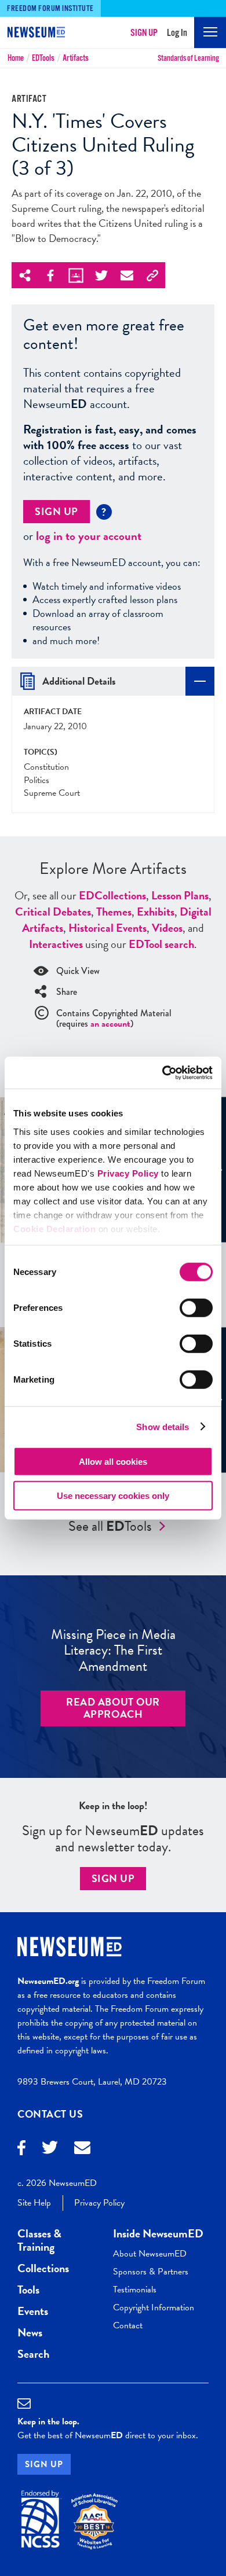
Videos (167, 928)
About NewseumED (150, 2254)
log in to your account (89, 536)
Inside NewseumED (158, 2233)
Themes (114, 912)
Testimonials (135, 2290)
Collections (112, 895)
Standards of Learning (188, 58)
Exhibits (156, 912)
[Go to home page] (31, 34)
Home (16, 58)
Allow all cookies (113, 1462)
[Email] (82, 2149)
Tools (43, 58)
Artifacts (76, 58)
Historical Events (107, 928)
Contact (128, 2325)
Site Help (34, 2203)
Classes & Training (39, 2240)
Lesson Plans (180, 895)
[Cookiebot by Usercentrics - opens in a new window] (163, 1072)
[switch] (196, 1308)
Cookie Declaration (54, 1228)
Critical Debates (53, 912)
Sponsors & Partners (151, 2272)
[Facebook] (21, 2149)
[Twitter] (50, 2149)
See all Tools (110, 1526)
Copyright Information (154, 2307)
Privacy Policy (128, 1173)
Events (33, 2311)
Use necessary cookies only (113, 1496)
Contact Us (50, 2114)
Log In (177, 33)
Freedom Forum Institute (50, 9)
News (30, 2332)
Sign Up (144, 33)
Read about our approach (113, 1708)
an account (110, 1024)
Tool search (161, 944)
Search (33, 2354)
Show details (163, 1426)
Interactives (56, 944)
